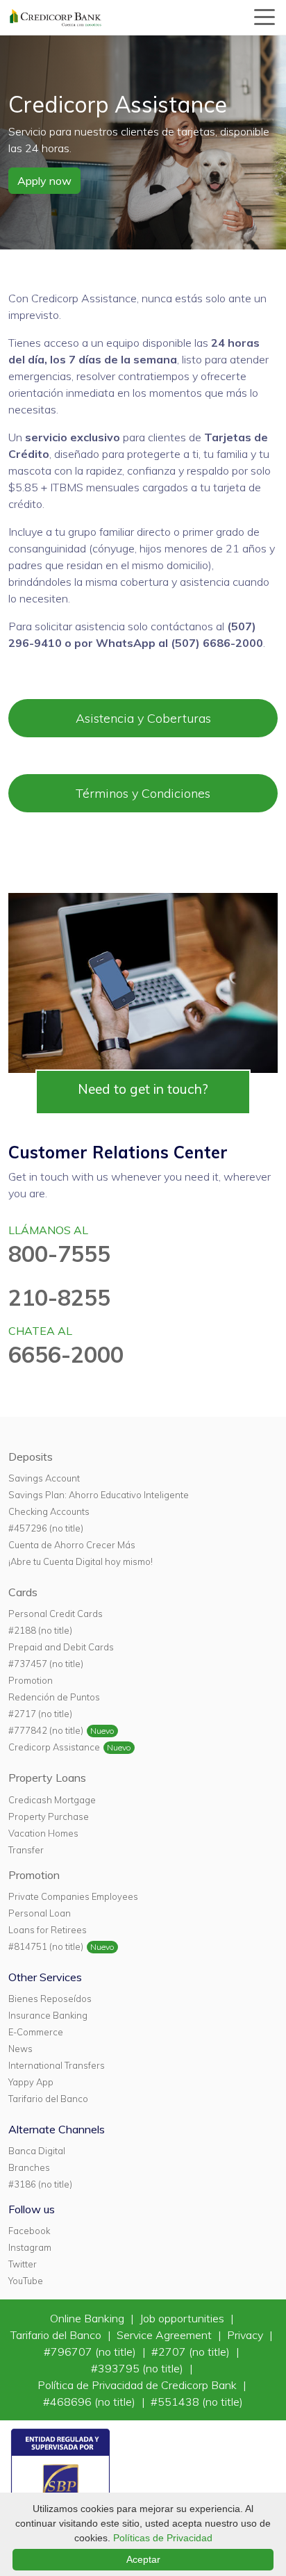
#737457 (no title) (46, 1664)
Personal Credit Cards (56, 1614)
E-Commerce (36, 2032)
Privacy (246, 2335)
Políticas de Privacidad (163, 2538)
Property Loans (47, 1778)
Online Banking (89, 2318)
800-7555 (59, 1254)
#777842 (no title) (46, 1730)
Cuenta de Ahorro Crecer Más (72, 1545)
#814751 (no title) (46, 1946)
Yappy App (31, 2082)
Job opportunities (183, 2318)
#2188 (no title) (40, 1630)
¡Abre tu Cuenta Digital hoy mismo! (81, 1561)
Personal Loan (40, 1913)
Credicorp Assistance (54, 1747)
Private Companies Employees (73, 1896)
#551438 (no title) (197, 2402)
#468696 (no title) (91, 2402)
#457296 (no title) (46, 1528)
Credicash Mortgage (52, 1800)
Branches (29, 2167)
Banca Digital (37, 2151)
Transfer (26, 1850)
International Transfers (57, 2065)
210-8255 (59, 1297)
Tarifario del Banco (48, 2099)
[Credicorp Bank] (56, 17)
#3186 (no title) (40, 2184)
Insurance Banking (48, 2015)
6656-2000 (66, 1354)
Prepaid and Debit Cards (61, 1647)
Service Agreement (166, 2335)
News (20, 2049)
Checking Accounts (49, 1511)
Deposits (31, 1457)
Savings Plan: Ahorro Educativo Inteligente (99, 1495)
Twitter (23, 2264)
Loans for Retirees (48, 1930)
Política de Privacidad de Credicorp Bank (138, 2385)
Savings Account (44, 1478)
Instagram (30, 2247)
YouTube (26, 2281)
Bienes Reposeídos (50, 1999)
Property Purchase (49, 1816)
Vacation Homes (43, 1833)
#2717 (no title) (40, 1714)
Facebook (29, 2231)
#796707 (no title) (91, 2352)
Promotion (31, 1680)
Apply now (44, 181)
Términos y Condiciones (143, 793)
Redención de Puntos (54, 1697)
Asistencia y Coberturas (143, 718)
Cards (23, 1592)
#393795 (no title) (138, 2368)
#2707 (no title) (192, 2352)
